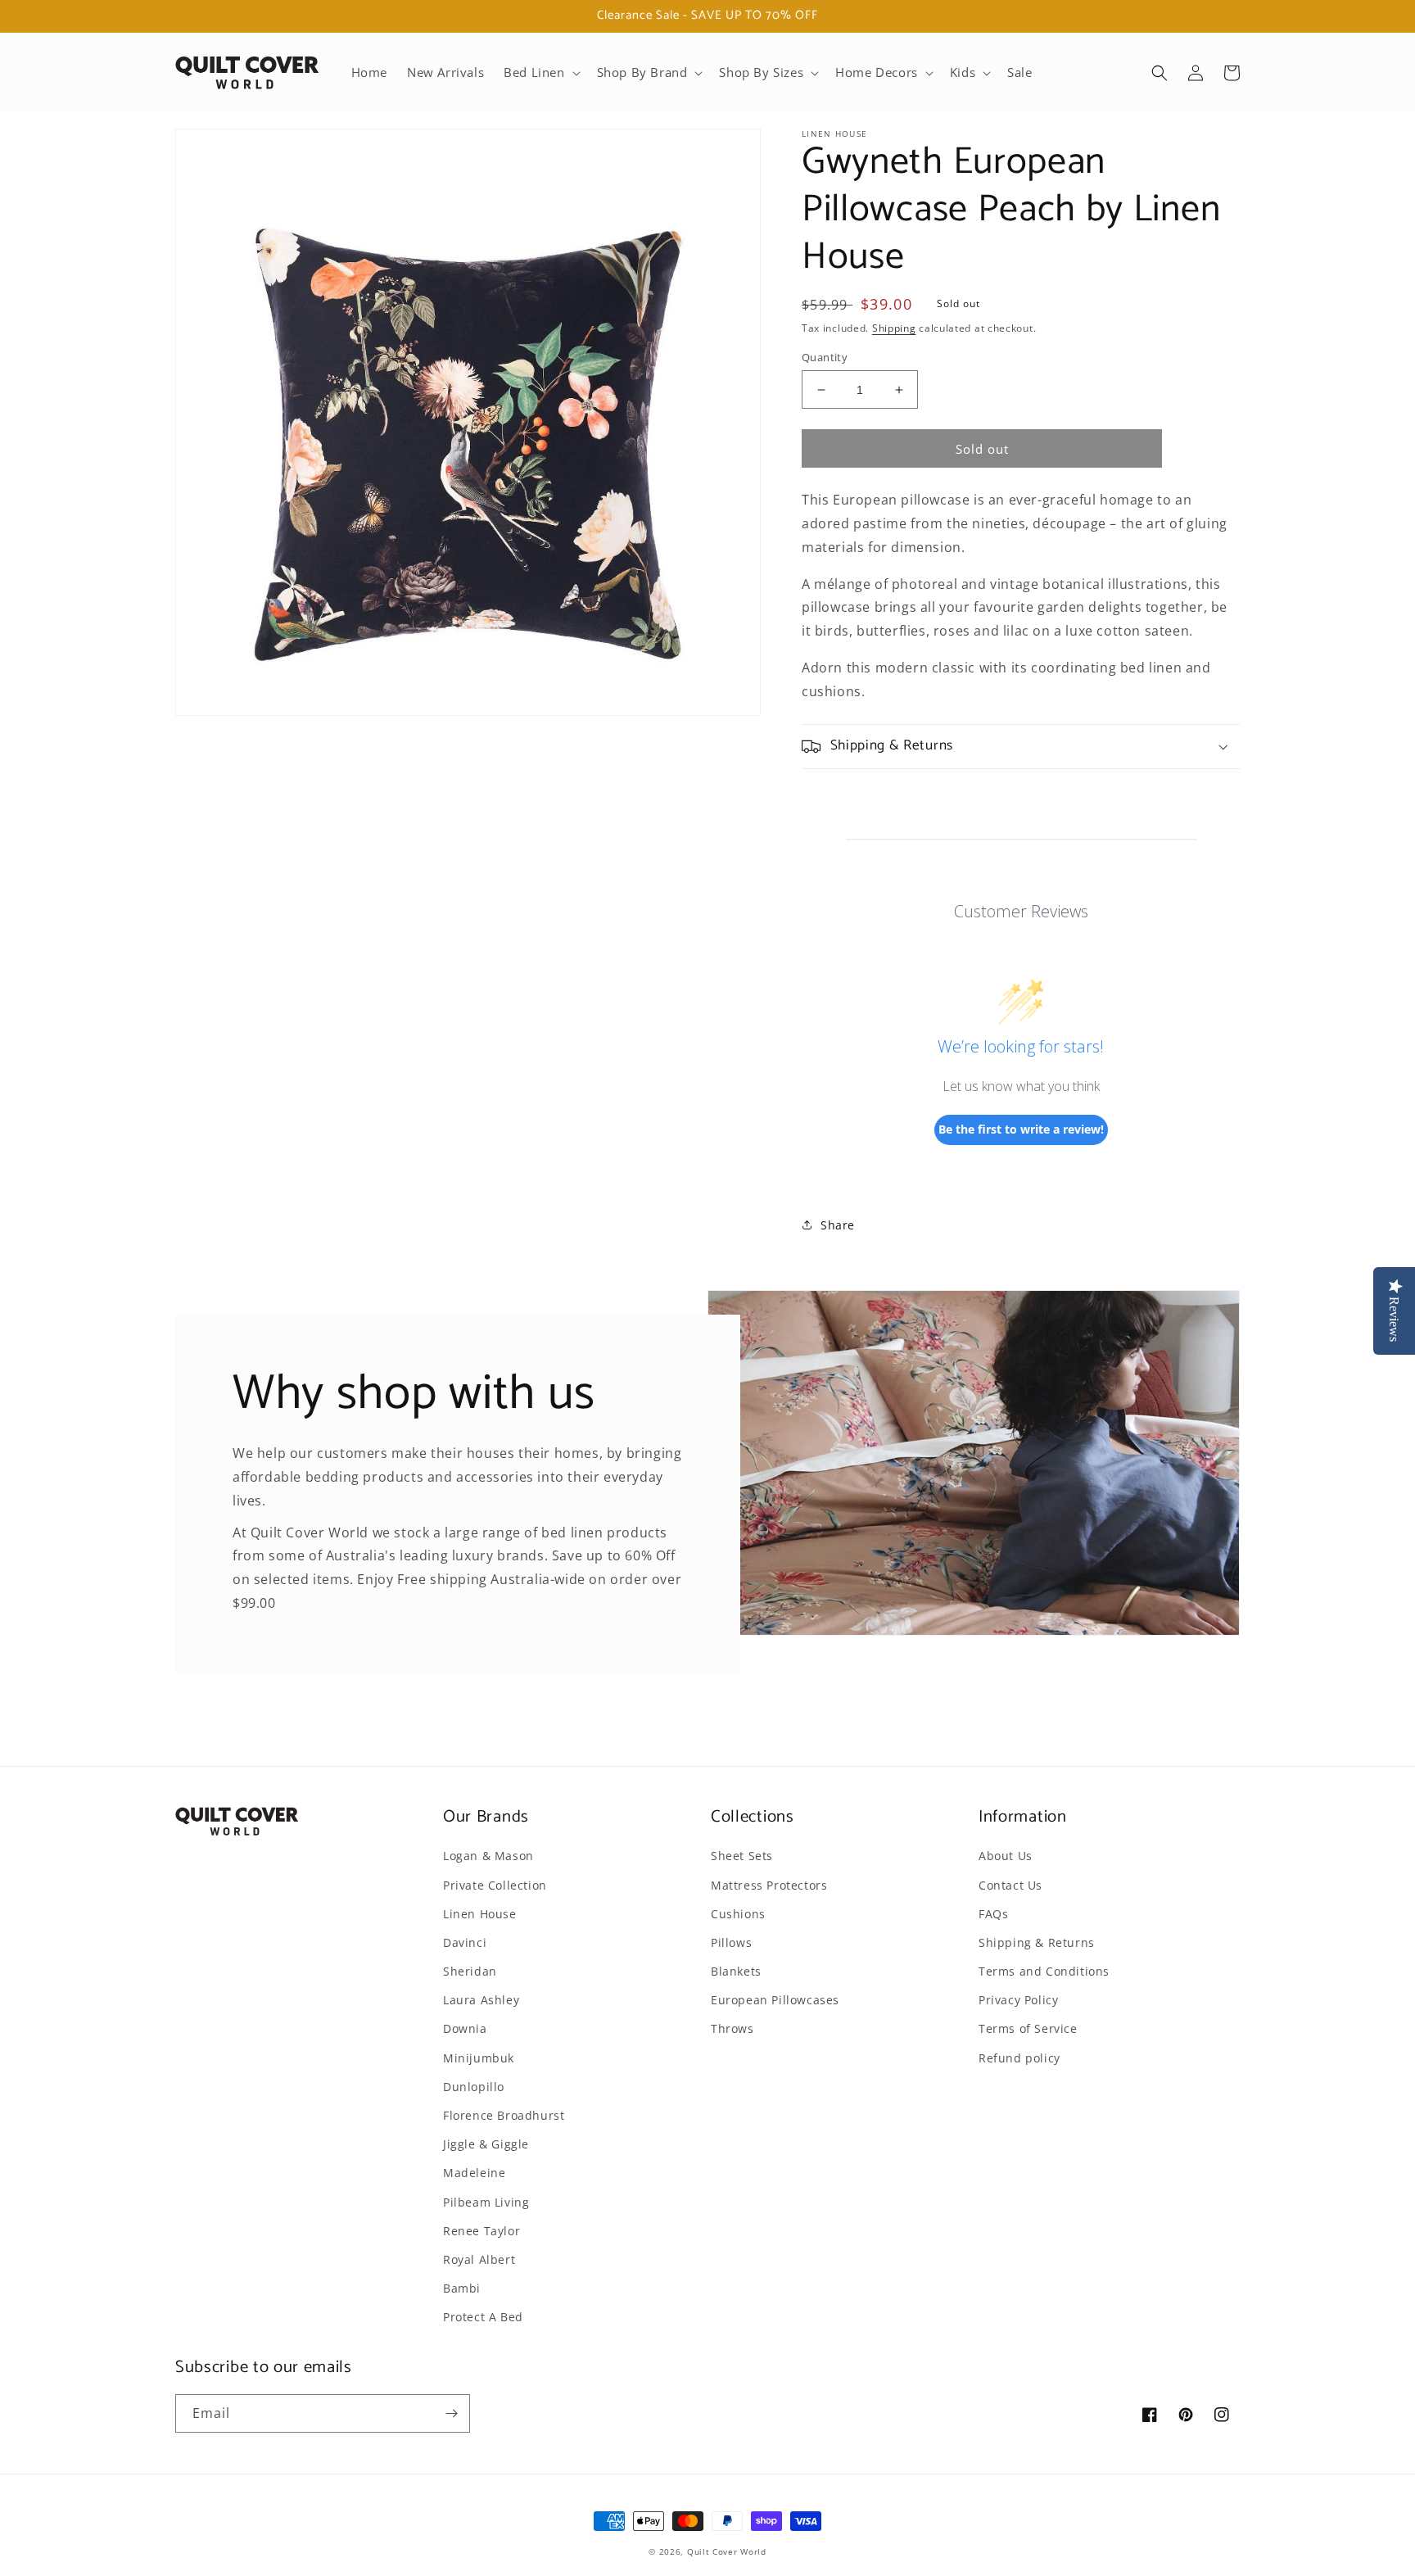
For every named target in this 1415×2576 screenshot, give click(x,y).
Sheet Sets (742, 1856)
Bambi (462, 2288)
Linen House (480, 1914)
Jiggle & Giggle (486, 2144)
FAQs (993, 1914)
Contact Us (1010, 1885)
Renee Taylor (481, 2231)
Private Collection (495, 1885)
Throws (732, 2028)
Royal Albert (479, 2259)
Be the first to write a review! (1021, 1129)
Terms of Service (1028, 2028)
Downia (465, 2028)
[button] (540, 73)
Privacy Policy (1018, 2000)
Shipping (894, 328)
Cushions (738, 1914)
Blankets (736, 1971)
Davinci (465, 1942)
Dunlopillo (474, 2087)
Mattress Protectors (769, 1885)
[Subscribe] (451, 2413)
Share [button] (838, 1225)
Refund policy (1019, 2058)
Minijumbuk (479, 2058)
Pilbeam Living (486, 2202)
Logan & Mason (488, 1856)
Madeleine (474, 2173)
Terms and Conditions (1044, 1971)
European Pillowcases (775, 2000)
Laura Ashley (481, 2000)
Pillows (731, 1942)
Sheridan (470, 1971)
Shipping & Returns (1037, 1942)
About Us (1006, 1856)
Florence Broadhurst (504, 2115)
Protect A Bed (483, 2317)
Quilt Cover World (727, 2551)
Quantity (825, 357)
